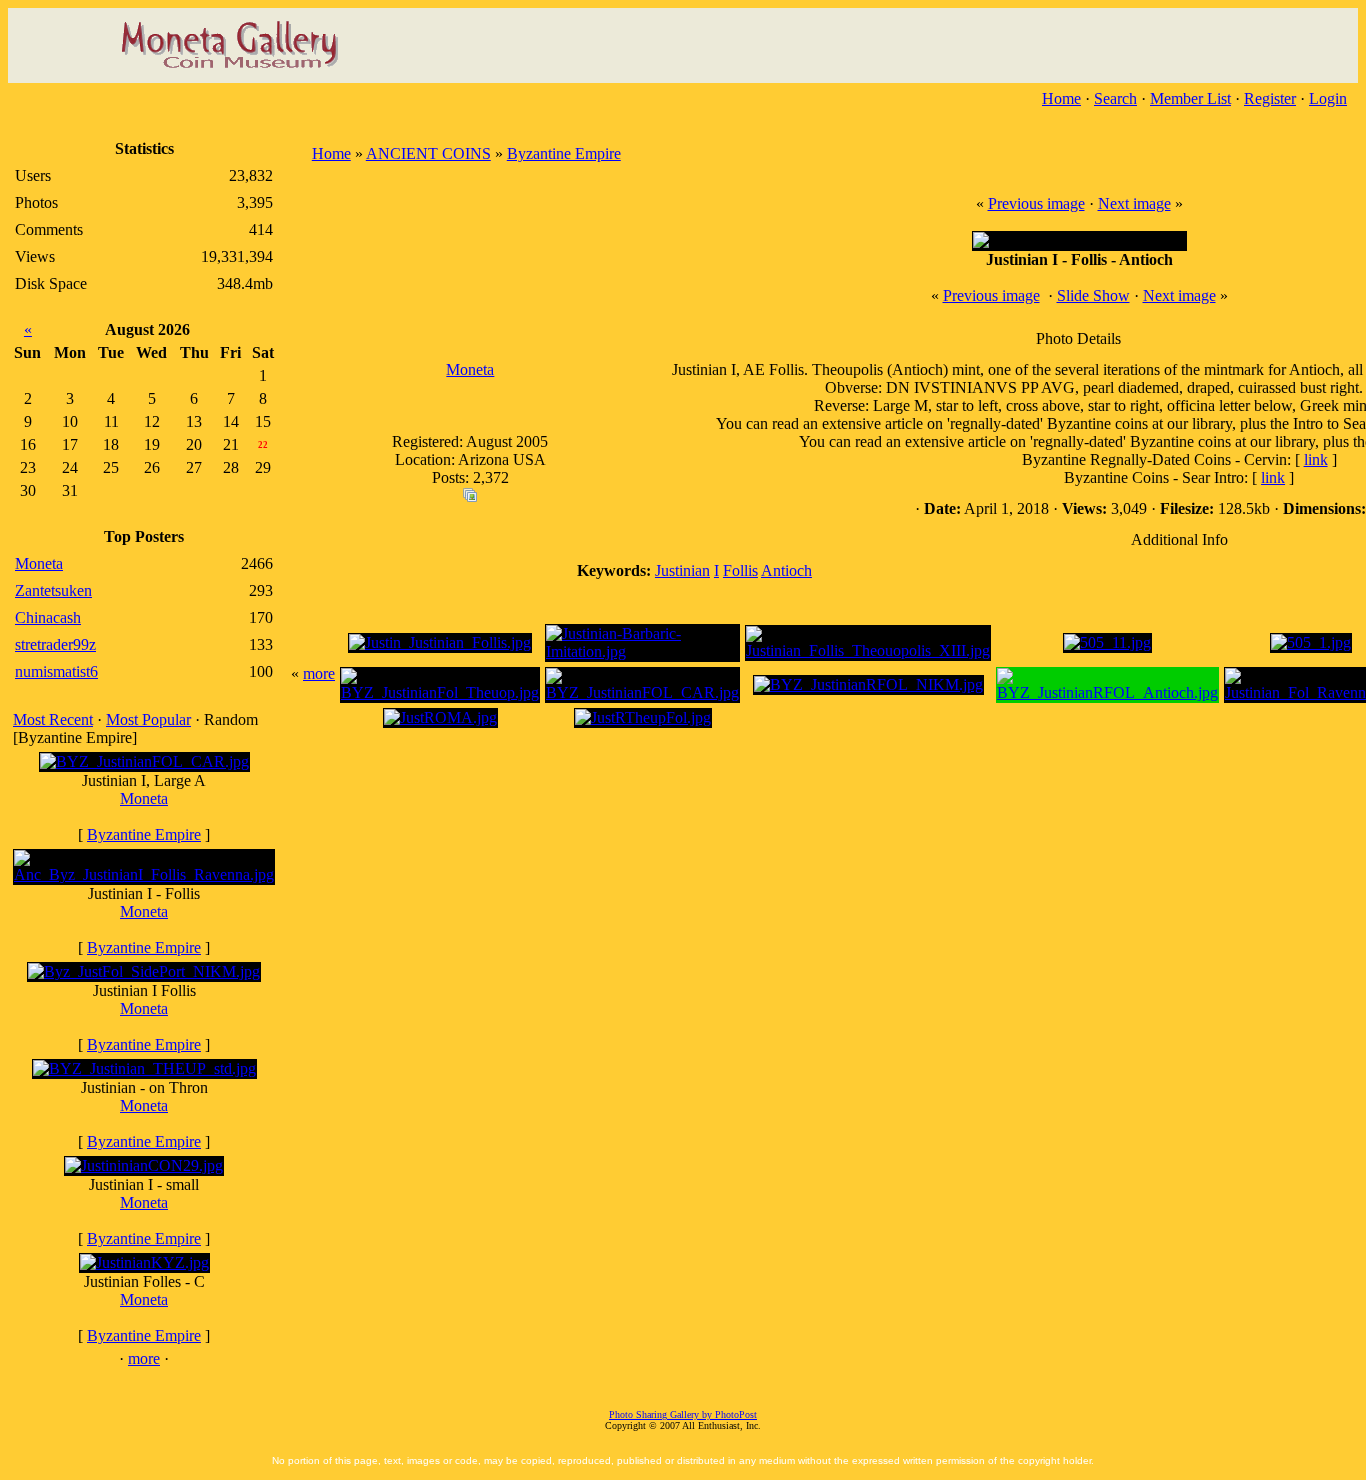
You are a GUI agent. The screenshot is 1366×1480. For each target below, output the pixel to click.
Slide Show (1093, 295)
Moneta (144, 798)
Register (1270, 98)
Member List (1190, 98)
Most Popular (148, 719)
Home (1061, 98)
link (1316, 459)
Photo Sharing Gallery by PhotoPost (683, 1414)
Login (1328, 98)
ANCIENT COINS (428, 153)
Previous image (1036, 203)
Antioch (786, 570)
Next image (1134, 203)
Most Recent (53, 719)
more (144, 1358)
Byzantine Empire (144, 834)
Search (1115, 98)
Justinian (682, 570)
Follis (740, 570)
